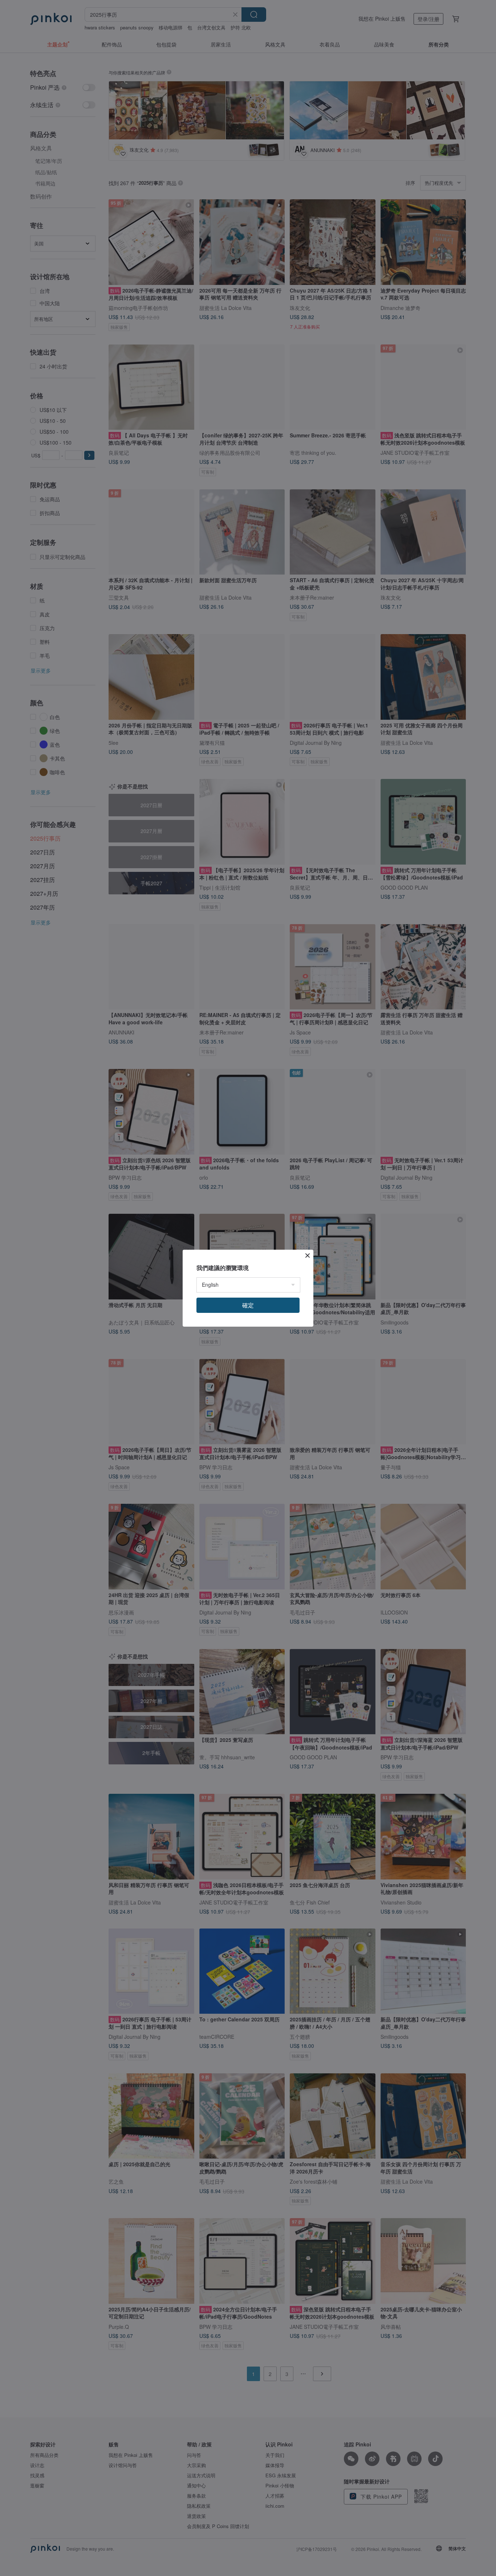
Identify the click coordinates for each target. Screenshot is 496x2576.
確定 (248, 1305)
